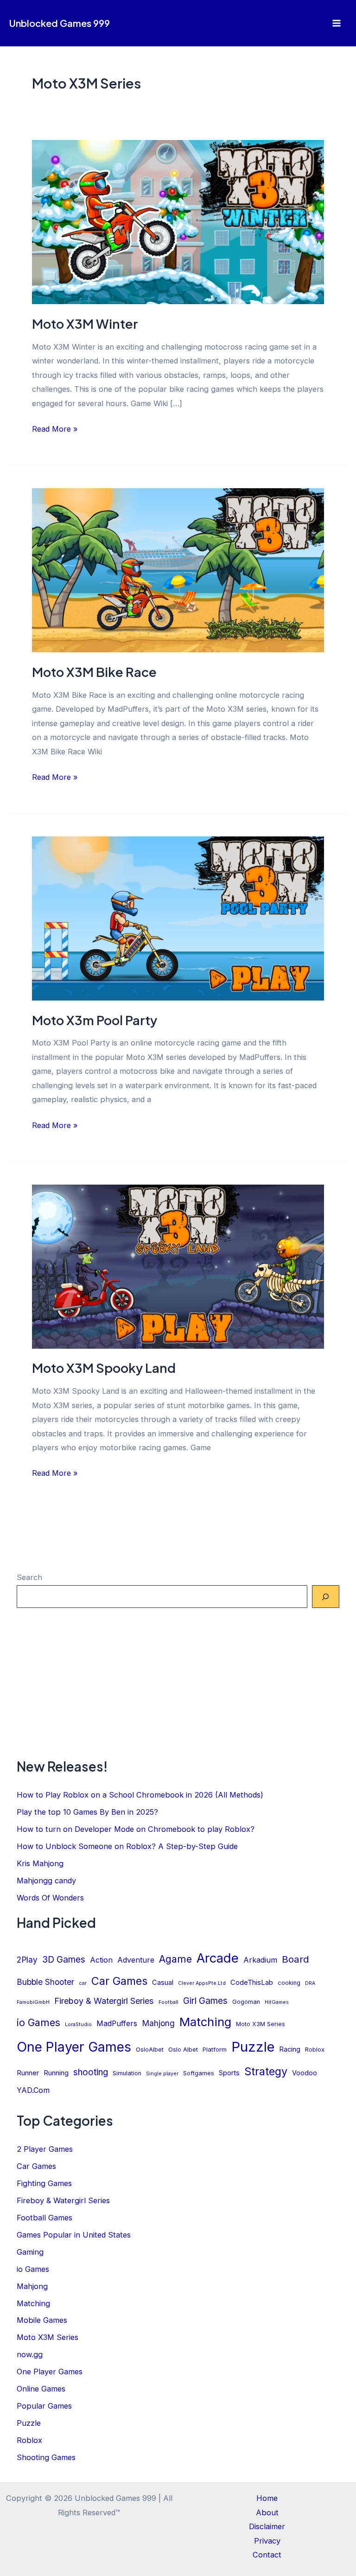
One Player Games (74, 2047)
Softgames (199, 2073)
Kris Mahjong (40, 1863)
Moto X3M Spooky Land (104, 1368)
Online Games (41, 2389)
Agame (175, 1959)
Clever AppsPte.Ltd (202, 1983)
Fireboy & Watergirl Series (104, 2001)
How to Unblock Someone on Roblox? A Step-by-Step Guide (127, 1846)
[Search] (326, 1597)
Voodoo (305, 2073)
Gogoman (246, 2002)
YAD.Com (33, 2090)
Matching (205, 2022)
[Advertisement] (178, 1683)
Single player (162, 2074)
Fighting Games (44, 2183)
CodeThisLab (252, 1983)
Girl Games (205, 2001)
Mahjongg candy (46, 1881)
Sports (229, 2073)
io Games (38, 2022)
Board (296, 1959)
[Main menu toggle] (336, 23)
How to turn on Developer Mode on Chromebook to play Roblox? (136, 1829)
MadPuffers (117, 2024)
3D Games (64, 1960)
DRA (310, 1983)
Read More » (55, 430)
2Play (27, 1960)
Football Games (44, 2218)
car (83, 1983)
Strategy (266, 2071)
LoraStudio (78, 2024)
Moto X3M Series (261, 2024)
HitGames (277, 2002)
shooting (91, 2072)
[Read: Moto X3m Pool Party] (178, 918)
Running (56, 2073)
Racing (290, 2049)
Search (29, 1577)
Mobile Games (42, 2320)
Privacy (267, 2541)
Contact (267, 2555)
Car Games (119, 1981)
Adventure (136, 1960)
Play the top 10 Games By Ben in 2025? (87, 1812)
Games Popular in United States (74, 2235)
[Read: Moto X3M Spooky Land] (178, 1266)
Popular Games (44, 2406)
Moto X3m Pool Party (95, 1020)
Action (101, 1960)
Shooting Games (46, 2457)
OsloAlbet (150, 2050)
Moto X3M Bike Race (94, 672)
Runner (28, 2073)
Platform (215, 2050)
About (267, 2512)
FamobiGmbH (33, 2002)
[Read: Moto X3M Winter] (178, 222)
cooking (289, 1983)
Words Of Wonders (50, 1898)
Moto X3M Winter (85, 324)
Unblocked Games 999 (60, 23)
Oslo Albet (183, 2050)
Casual (163, 1983)
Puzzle (253, 2047)
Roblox (315, 2050)
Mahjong (158, 2023)
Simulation (127, 2073)
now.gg (30, 2354)
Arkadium (260, 1960)
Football (168, 2002)
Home (267, 2498)
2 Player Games (45, 2149)
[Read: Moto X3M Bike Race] (178, 570)
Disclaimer (267, 2526)
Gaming (30, 2252)
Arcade (218, 1958)
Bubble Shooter (45, 1982)
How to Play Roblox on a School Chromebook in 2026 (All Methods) (140, 1795)
